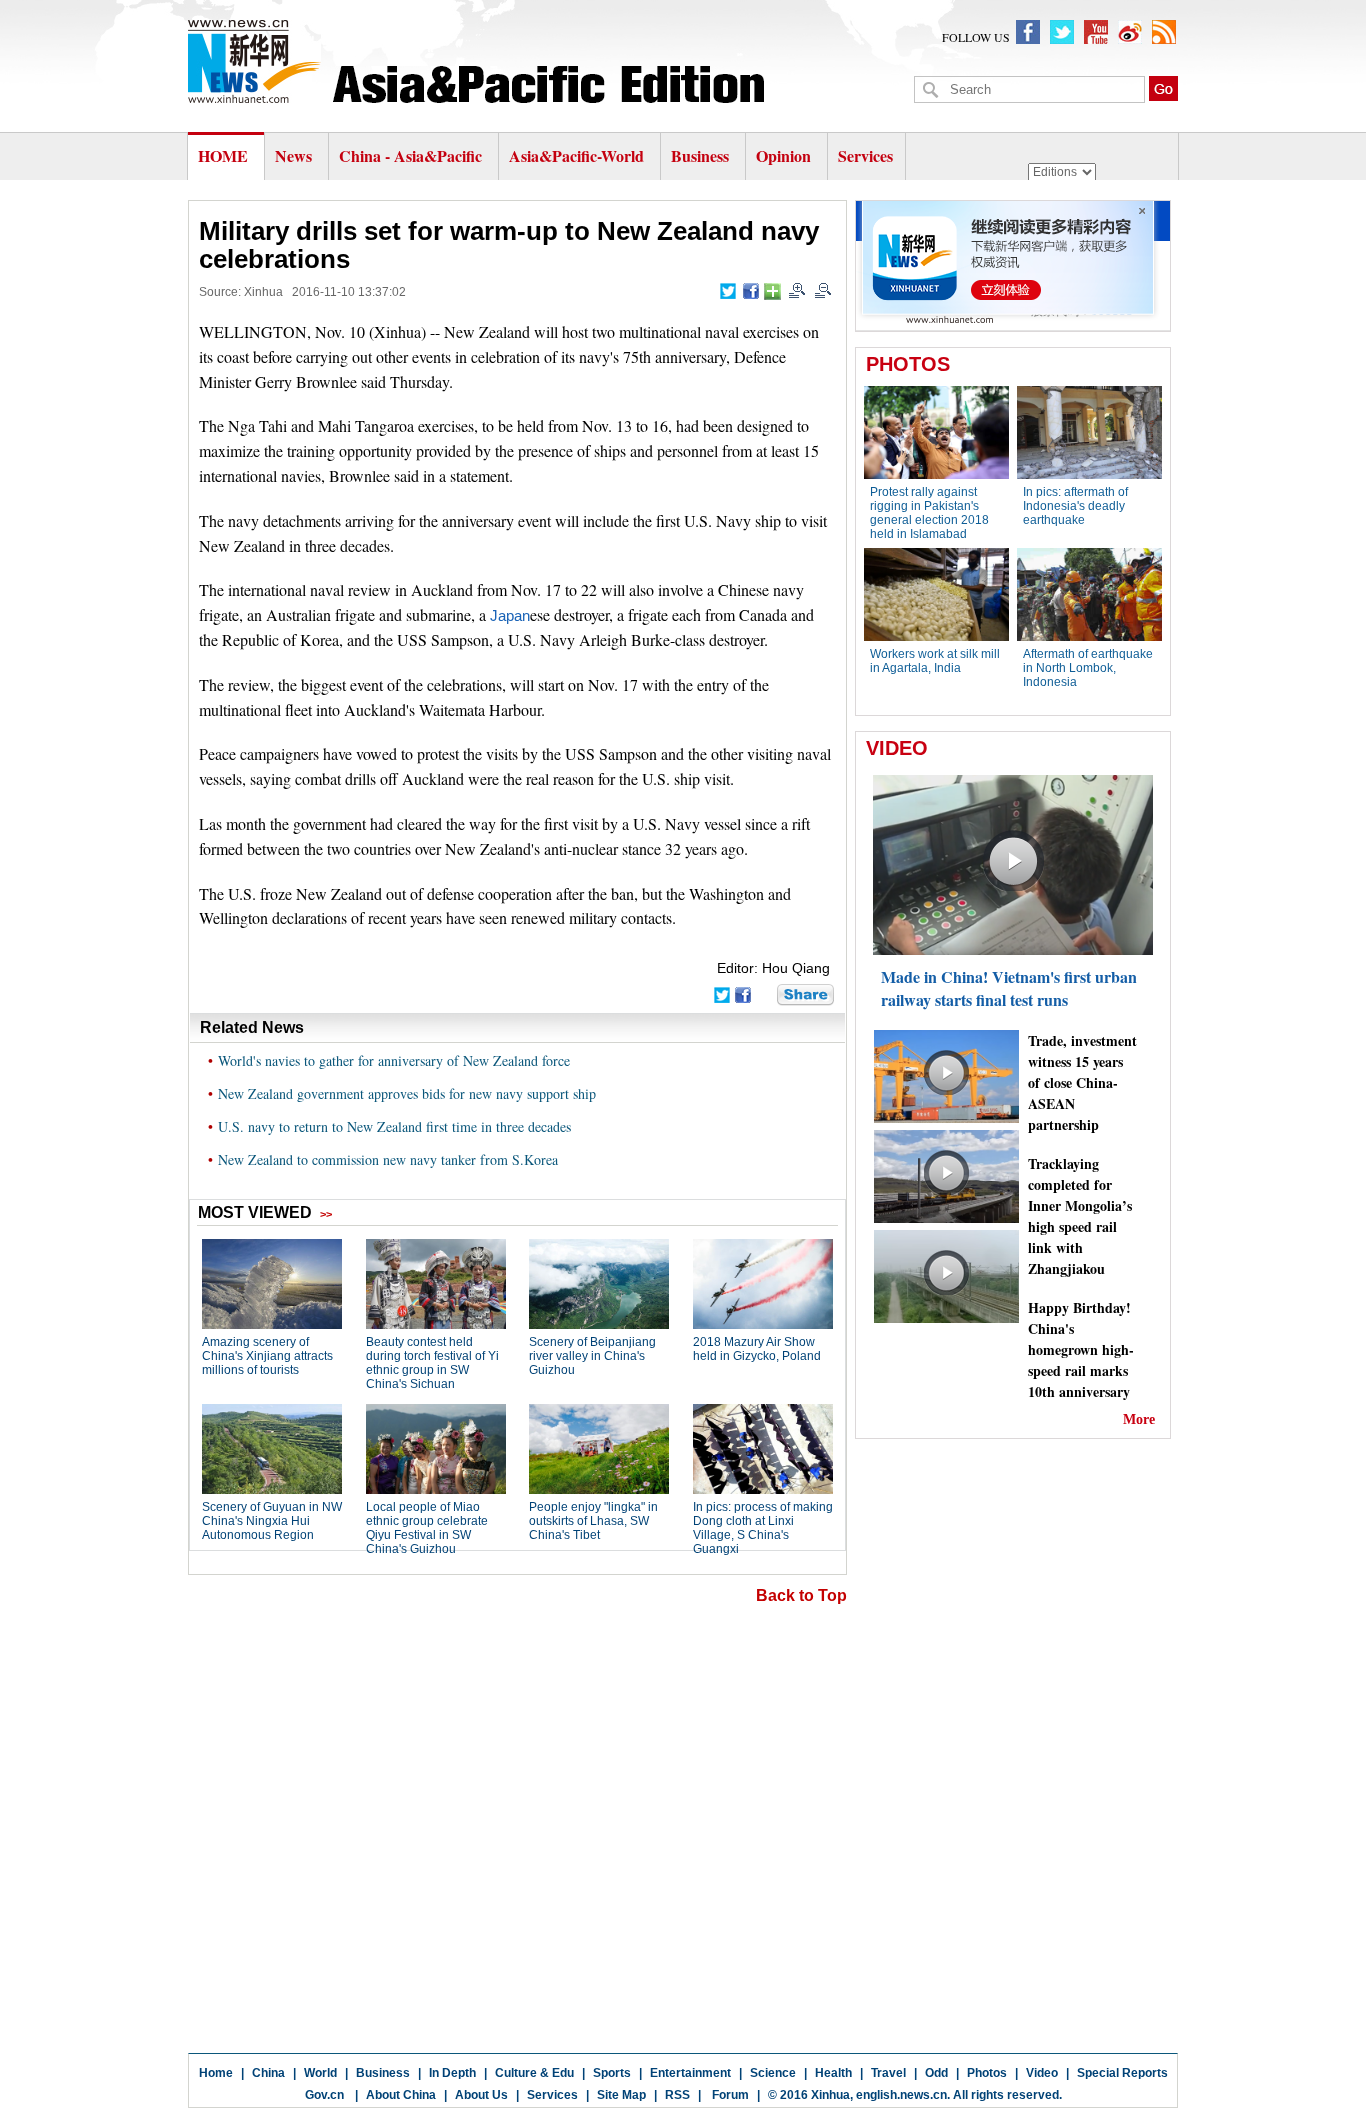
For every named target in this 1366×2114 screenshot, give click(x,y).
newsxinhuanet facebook (1028, 32)
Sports (612, 2073)
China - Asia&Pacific (412, 155)
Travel (888, 2073)
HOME (223, 155)
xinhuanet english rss (1164, 32)
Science (773, 2073)
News (293, 155)
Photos (987, 2073)
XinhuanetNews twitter (1062, 32)
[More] (772, 291)
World (320, 2073)
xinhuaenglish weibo (1130, 32)
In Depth (452, 2073)
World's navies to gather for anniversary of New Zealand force (394, 1060)
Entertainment (690, 2073)
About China (401, 2095)
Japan (510, 616)
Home (216, 2073)
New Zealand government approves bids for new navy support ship (407, 1093)
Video (1042, 2073)
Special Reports (1122, 2073)
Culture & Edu (534, 2073)
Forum (729, 2095)
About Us (481, 2095)
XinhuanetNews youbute (1096, 32)
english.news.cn (901, 2095)
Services (865, 155)
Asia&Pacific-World (578, 155)
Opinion (783, 155)
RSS (677, 2095)
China (268, 2073)
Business (700, 155)
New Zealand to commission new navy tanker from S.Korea (388, 1159)
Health (833, 2073)
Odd (936, 2073)
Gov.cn (324, 2095)
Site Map (621, 2095)
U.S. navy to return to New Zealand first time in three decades (394, 1126)
